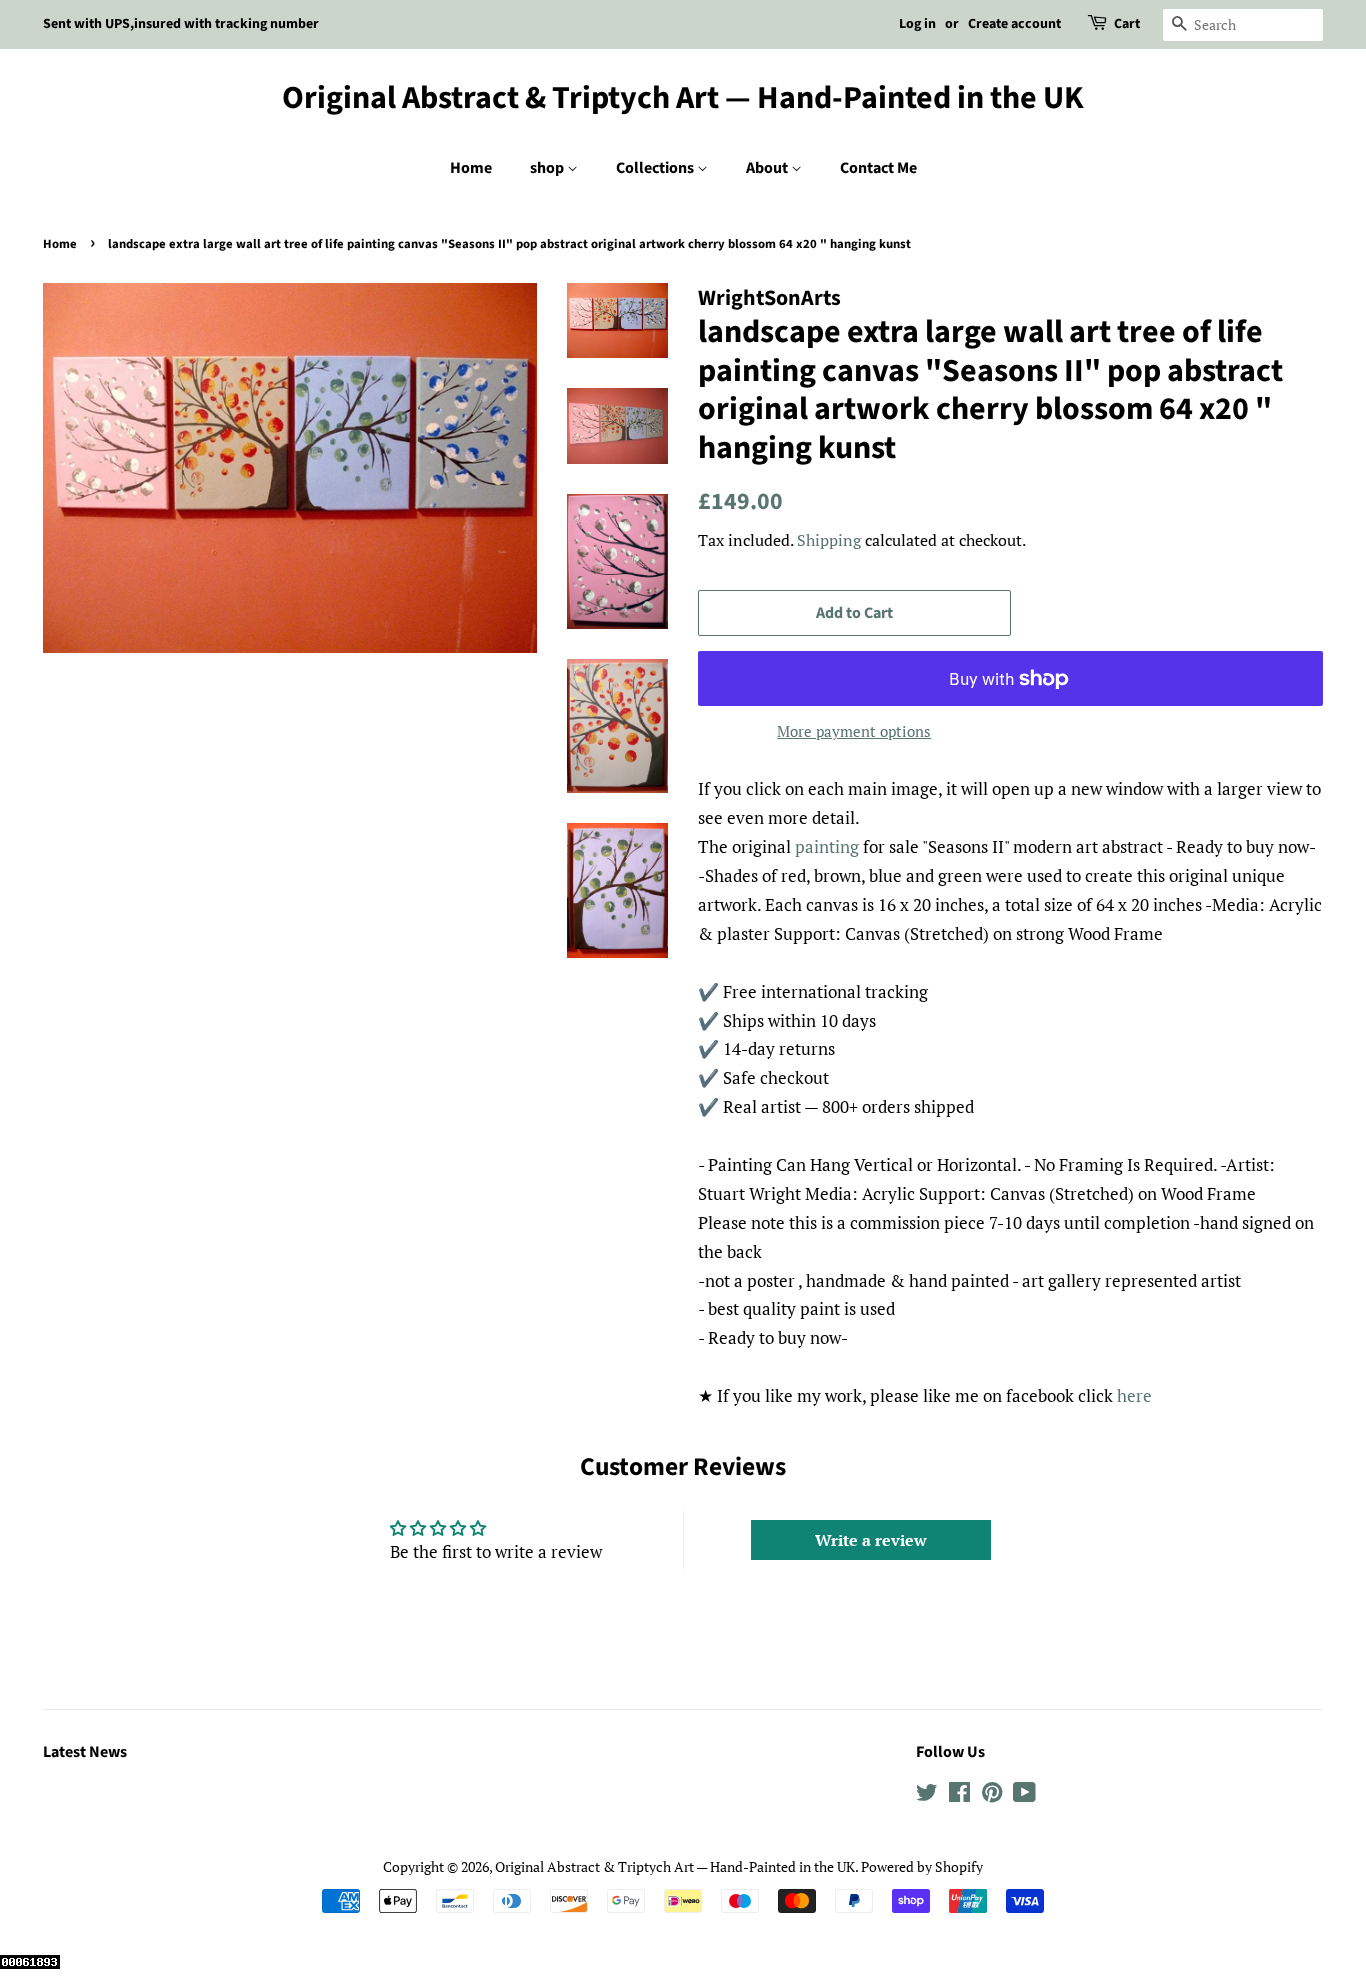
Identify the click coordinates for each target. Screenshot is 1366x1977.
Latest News (85, 1752)
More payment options (854, 731)
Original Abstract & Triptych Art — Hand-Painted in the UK (683, 98)
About (768, 168)
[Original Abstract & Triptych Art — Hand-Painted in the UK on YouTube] (1024, 1795)
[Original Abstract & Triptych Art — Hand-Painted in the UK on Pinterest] (992, 1795)
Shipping (829, 540)
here (1134, 1395)
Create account (1014, 24)
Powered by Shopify (922, 1866)
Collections (656, 168)
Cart (1127, 24)
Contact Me (878, 168)
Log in (917, 24)
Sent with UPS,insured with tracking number (181, 24)
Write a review (871, 1540)
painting (827, 846)
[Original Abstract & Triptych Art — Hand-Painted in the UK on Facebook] (959, 1795)
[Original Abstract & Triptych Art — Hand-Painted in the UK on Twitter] (927, 1795)
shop (548, 168)
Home (471, 168)
